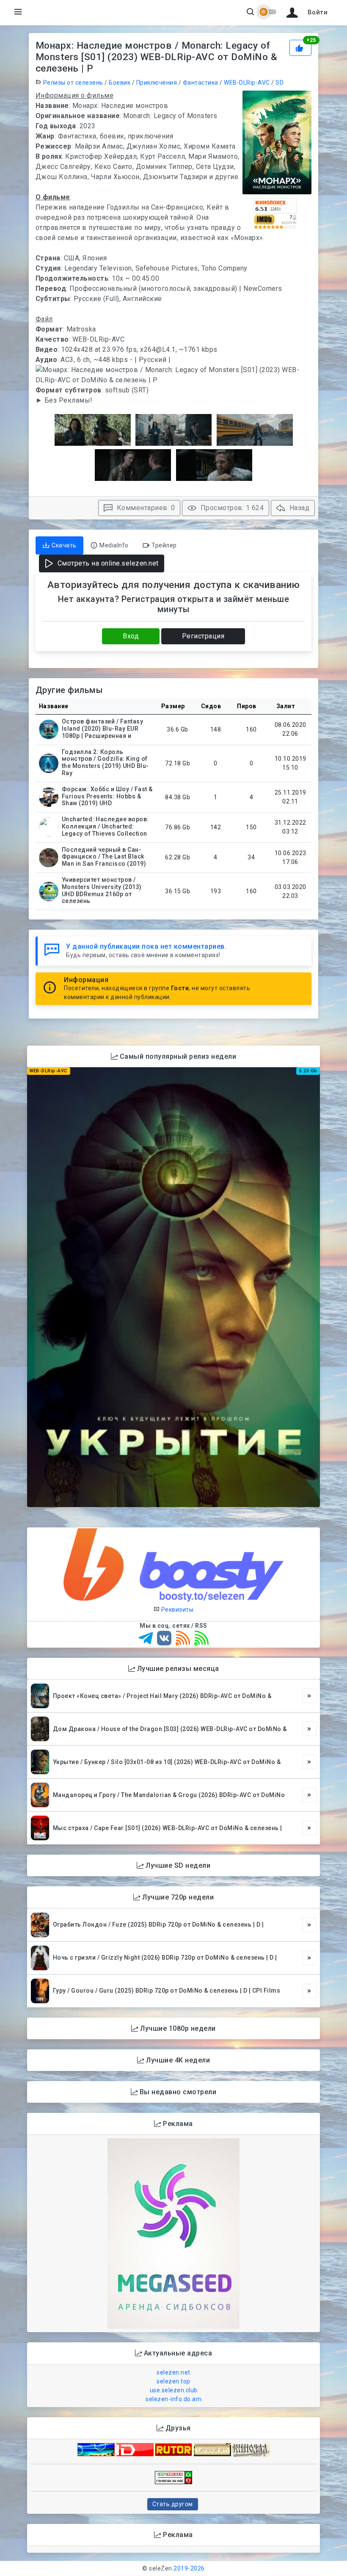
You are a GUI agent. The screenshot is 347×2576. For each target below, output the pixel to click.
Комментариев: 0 (145, 508)
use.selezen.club (174, 2390)
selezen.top (173, 2381)
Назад (298, 508)
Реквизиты (176, 1610)
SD (280, 83)
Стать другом (173, 2504)
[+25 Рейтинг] (301, 47)
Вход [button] (131, 636)
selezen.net (173, 2372)
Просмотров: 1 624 (231, 508)
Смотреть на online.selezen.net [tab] (107, 563)
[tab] (59, 545)
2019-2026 (189, 2568)
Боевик (120, 83)
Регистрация (203, 636)
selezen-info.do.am (173, 2399)
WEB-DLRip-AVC (247, 83)
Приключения (157, 83)
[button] (306, 13)
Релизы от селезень (73, 83)
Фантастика (201, 83)
